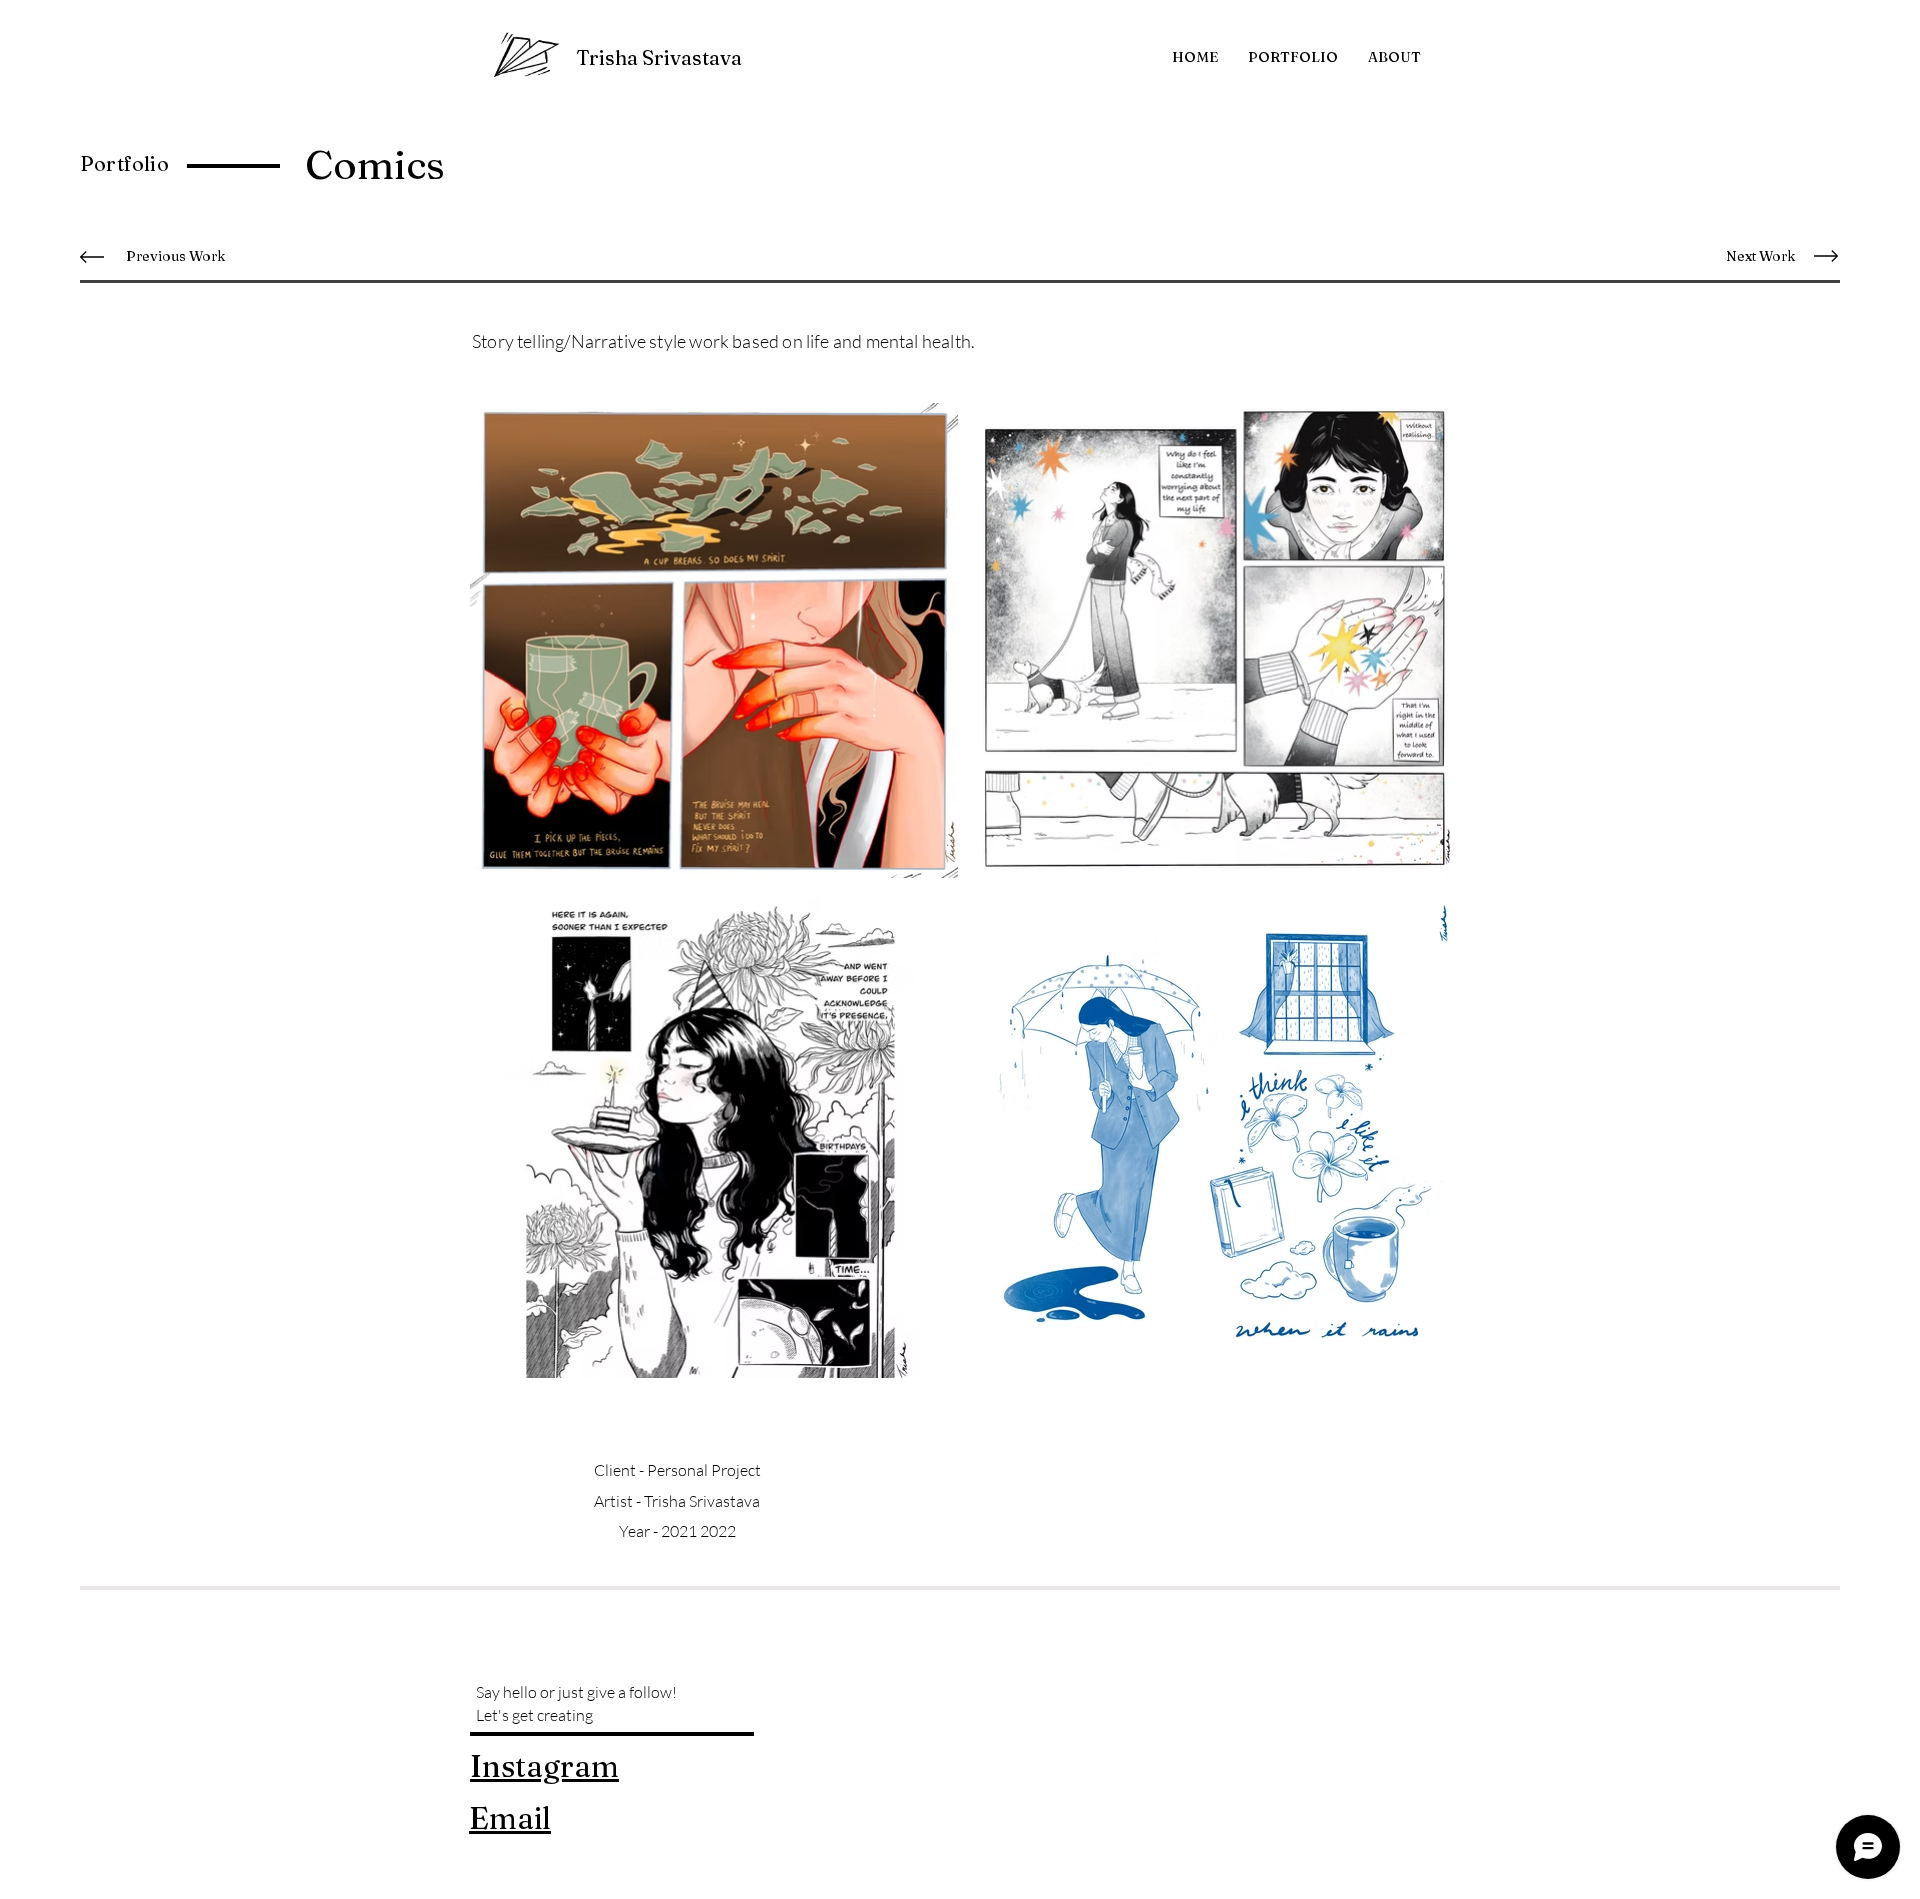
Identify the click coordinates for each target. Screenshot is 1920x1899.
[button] (1293, 57)
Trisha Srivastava (659, 57)
